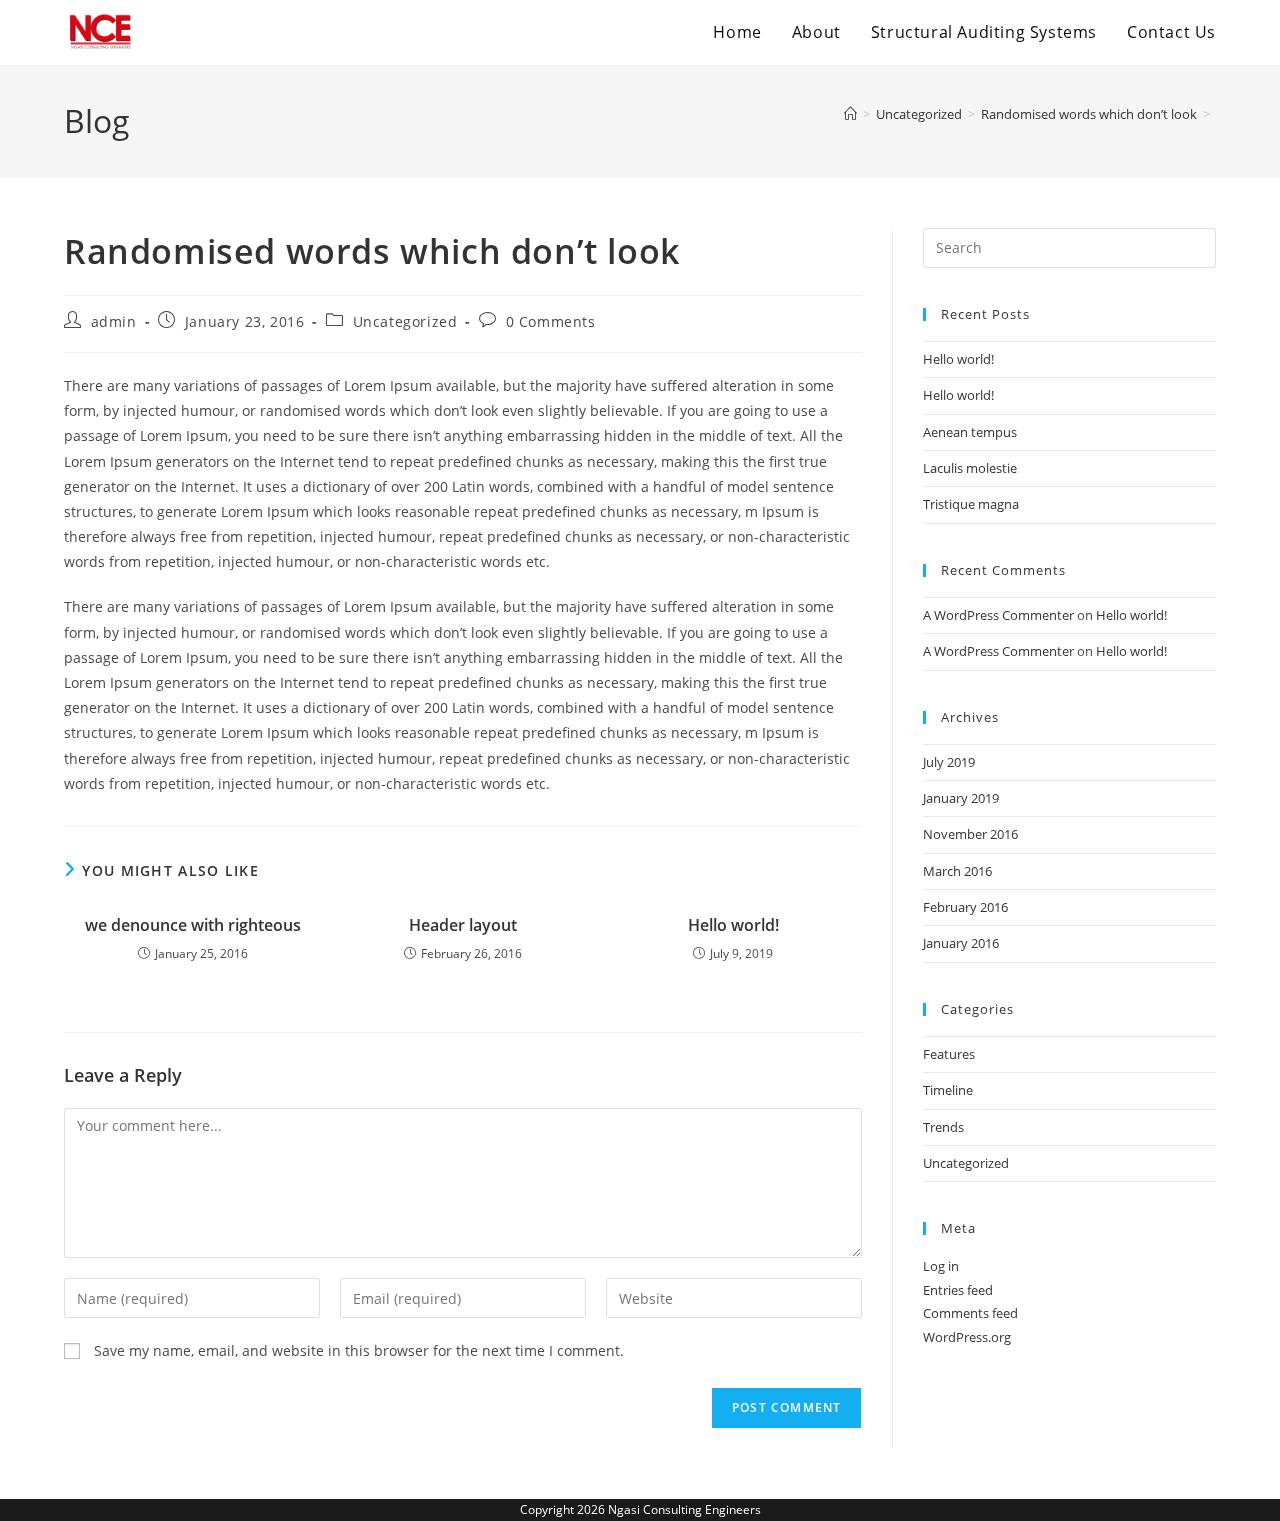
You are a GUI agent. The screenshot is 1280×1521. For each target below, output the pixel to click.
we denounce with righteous (193, 925)
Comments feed (970, 1313)
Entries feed (958, 1290)
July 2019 (949, 762)
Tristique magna (971, 504)
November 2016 (970, 834)
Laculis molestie (970, 468)
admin (114, 321)
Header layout (463, 925)
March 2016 (957, 871)
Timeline (948, 1090)
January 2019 (961, 798)
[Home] (850, 114)
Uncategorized (405, 321)
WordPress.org (967, 1337)
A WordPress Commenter (998, 615)
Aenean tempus (970, 432)
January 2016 (961, 943)
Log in (941, 1266)
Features (949, 1054)
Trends (943, 1127)
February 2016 (965, 907)
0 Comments (551, 321)
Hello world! (733, 925)
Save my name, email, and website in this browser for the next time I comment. (359, 1350)
